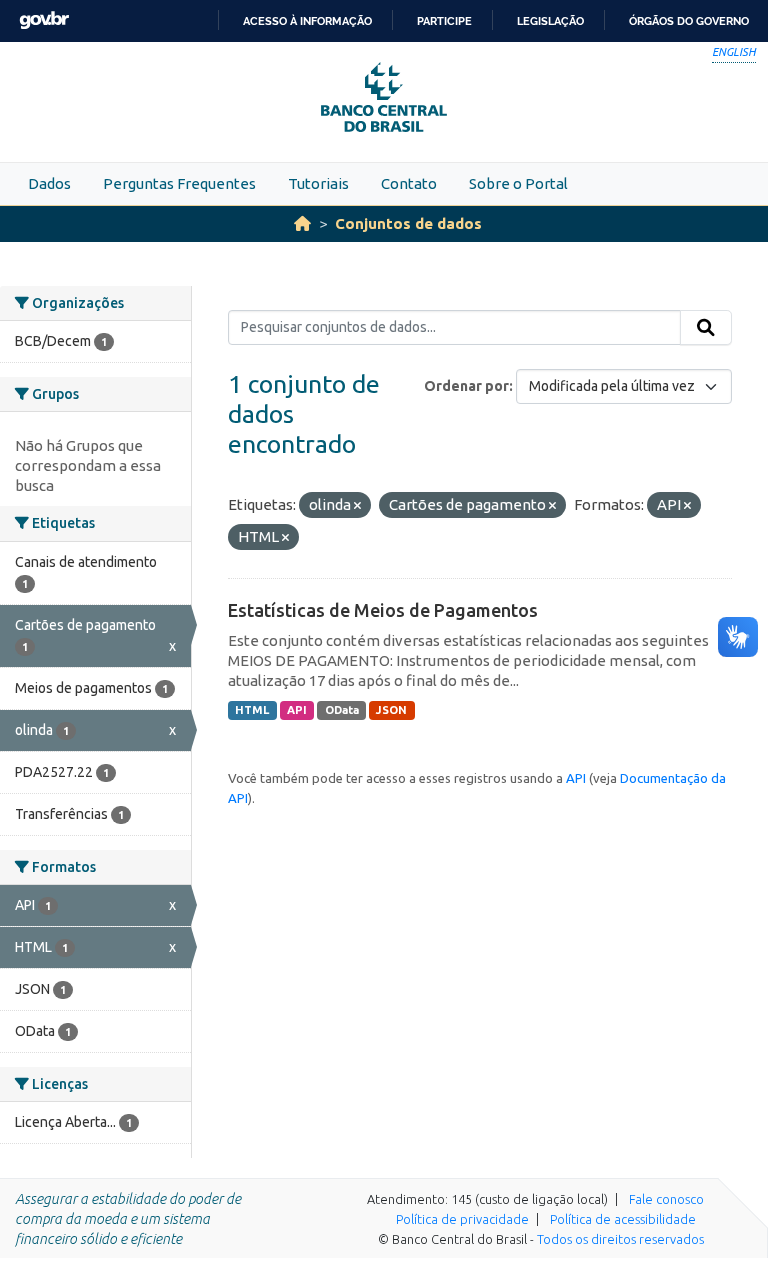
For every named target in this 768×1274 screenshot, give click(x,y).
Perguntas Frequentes (179, 183)
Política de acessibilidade (623, 1219)
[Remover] (357, 506)
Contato (409, 183)
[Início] (302, 223)
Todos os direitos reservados (620, 1239)
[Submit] (706, 328)
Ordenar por (466, 386)
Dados (49, 183)
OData (342, 710)
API (297, 710)
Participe (444, 21)
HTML (252, 710)
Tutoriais (318, 183)
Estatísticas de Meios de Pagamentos (383, 610)
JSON (391, 710)
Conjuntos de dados (408, 223)
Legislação (550, 21)
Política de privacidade (462, 1219)
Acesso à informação (307, 21)
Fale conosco (666, 1199)
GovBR (44, 20)
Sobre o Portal (518, 183)
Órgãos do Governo (689, 21)
